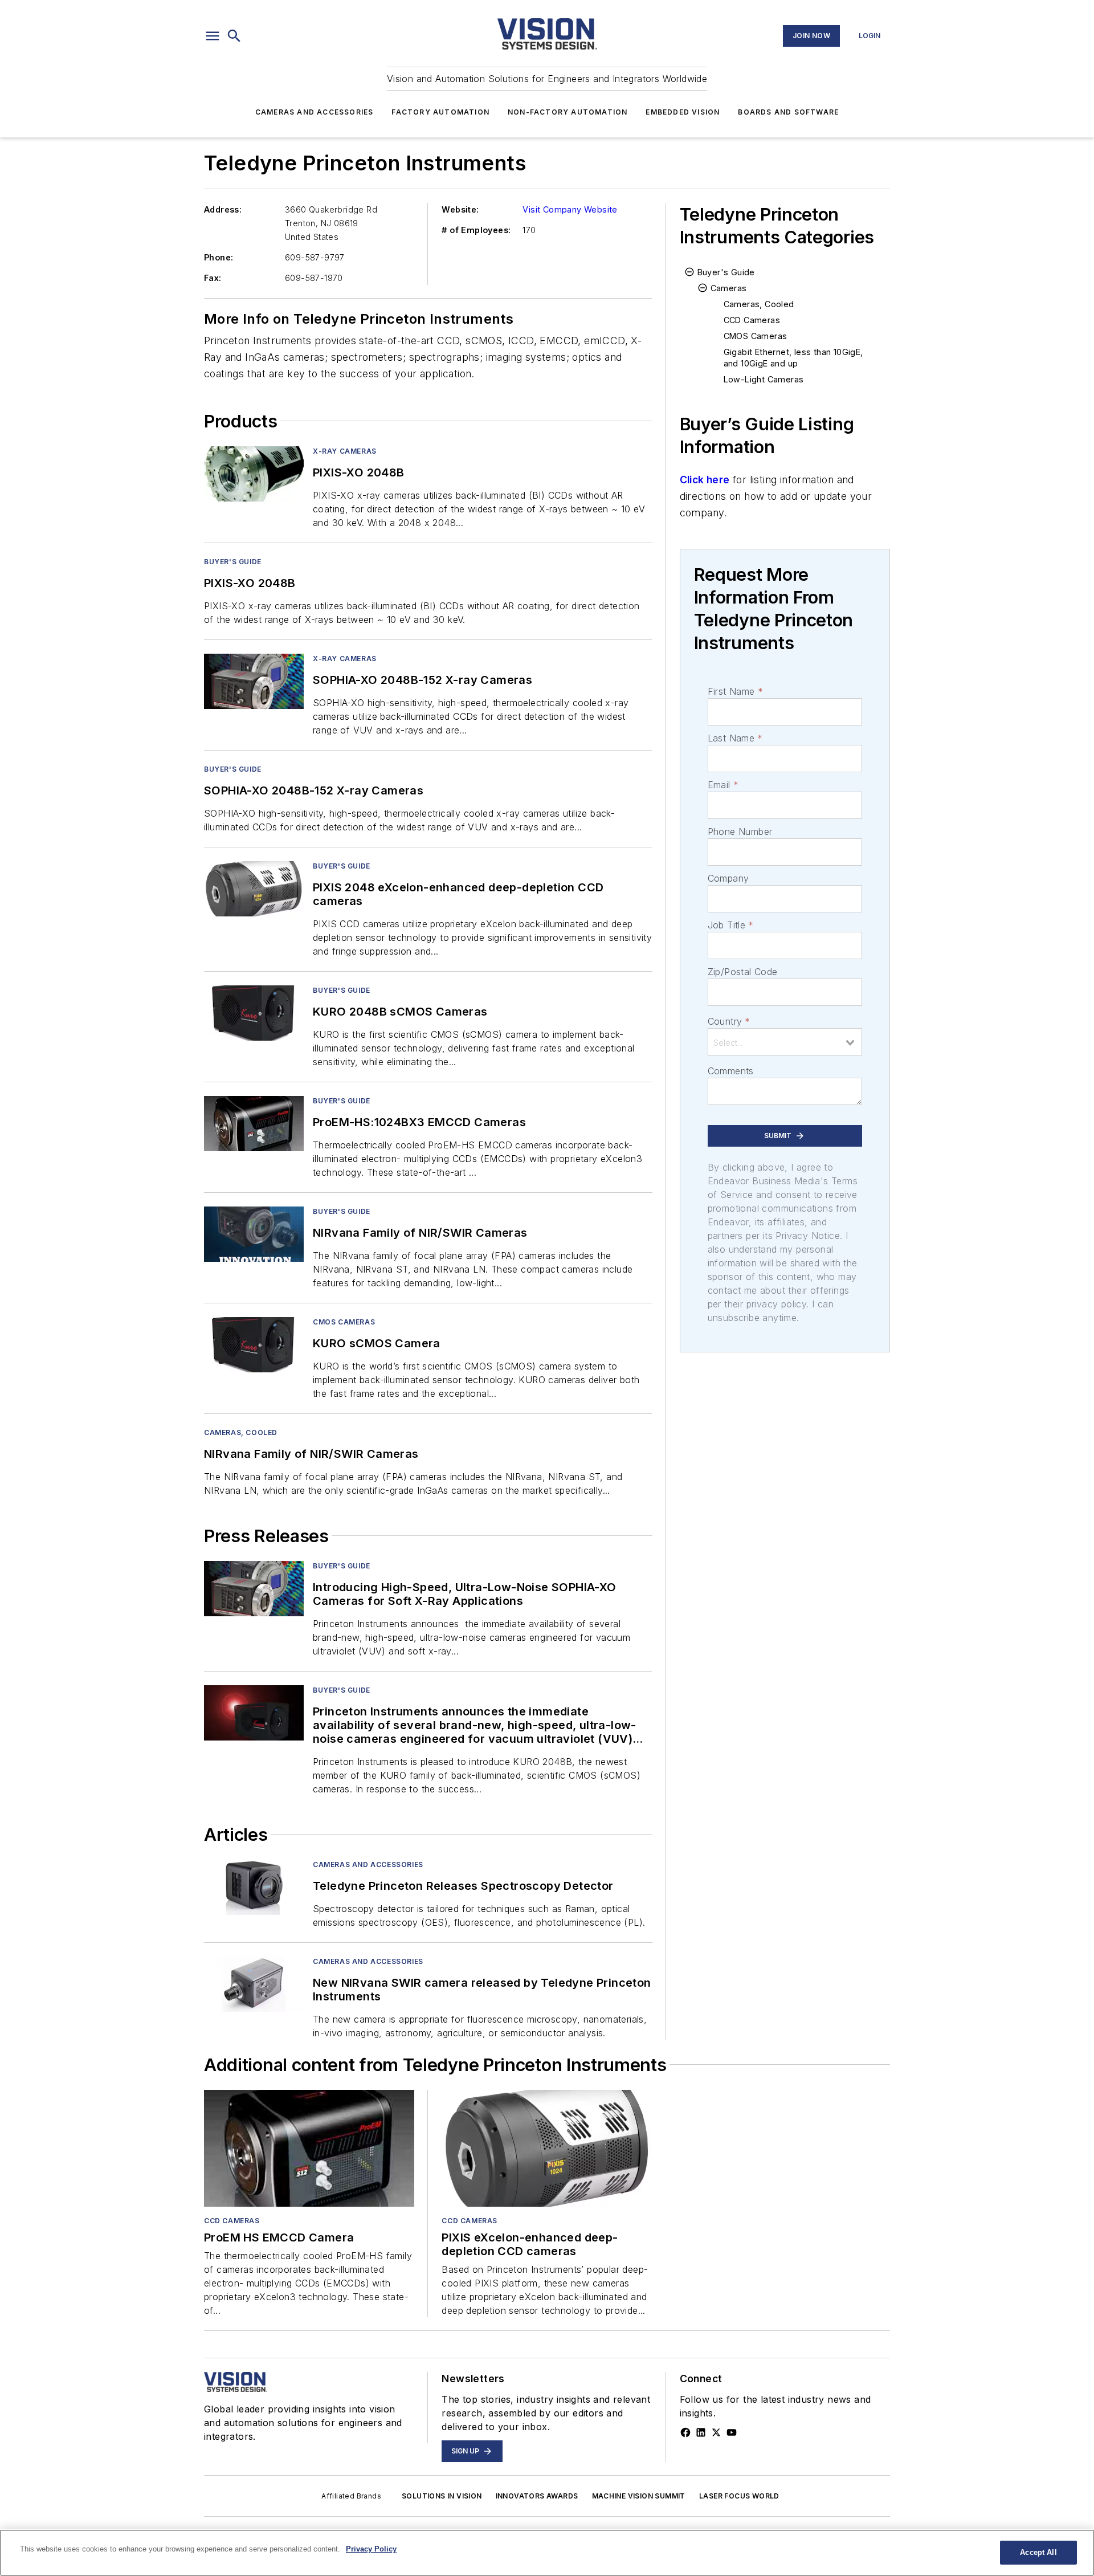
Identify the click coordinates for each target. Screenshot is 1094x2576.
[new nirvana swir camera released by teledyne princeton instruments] (254, 1984)
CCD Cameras (752, 320)
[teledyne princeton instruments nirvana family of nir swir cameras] (254, 1234)
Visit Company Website (570, 209)
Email (723, 785)
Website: (460, 209)
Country (729, 1021)
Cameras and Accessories (315, 112)
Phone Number (740, 832)
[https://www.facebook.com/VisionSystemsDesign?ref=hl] (685, 2432)
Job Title (731, 925)
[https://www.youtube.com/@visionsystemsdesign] (732, 2432)
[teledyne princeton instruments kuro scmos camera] (254, 1345)
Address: (223, 209)
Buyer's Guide (233, 562)
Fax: (213, 278)
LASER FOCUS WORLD (739, 2496)
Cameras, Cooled (241, 1432)
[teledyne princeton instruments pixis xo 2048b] (254, 474)
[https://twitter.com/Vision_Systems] (716, 2432)
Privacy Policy (371, 2549)
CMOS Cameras (344, 1322)
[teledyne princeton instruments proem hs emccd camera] (309, 2148)
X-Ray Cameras (345, 451)
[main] (547, 2553)
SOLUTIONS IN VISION (442, 2496)
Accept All (1038, 2552)
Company (728, 878)
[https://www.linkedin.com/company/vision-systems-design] (701, 2432)
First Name (735, 691)
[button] (213, 36)
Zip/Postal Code (743, 972)
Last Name (735, 738)
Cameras (729, 288)
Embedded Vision (683, 112)
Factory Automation (440, 112)
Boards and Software (788, 112)
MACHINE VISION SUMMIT (639, 2496)
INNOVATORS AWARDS (537, 2496)
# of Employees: (476, 230)
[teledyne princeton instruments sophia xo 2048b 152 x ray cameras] (254, 681)
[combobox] (785, 1042)
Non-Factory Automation (568, 112)
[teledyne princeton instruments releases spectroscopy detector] (254, 1887)
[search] (234, 36)
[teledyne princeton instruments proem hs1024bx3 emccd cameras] (254, 1124)
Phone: (219, 257)
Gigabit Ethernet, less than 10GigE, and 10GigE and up (793, 358)
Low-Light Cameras (764, 379)
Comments (731, 1071)
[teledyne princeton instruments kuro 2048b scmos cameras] (254, 1013)
